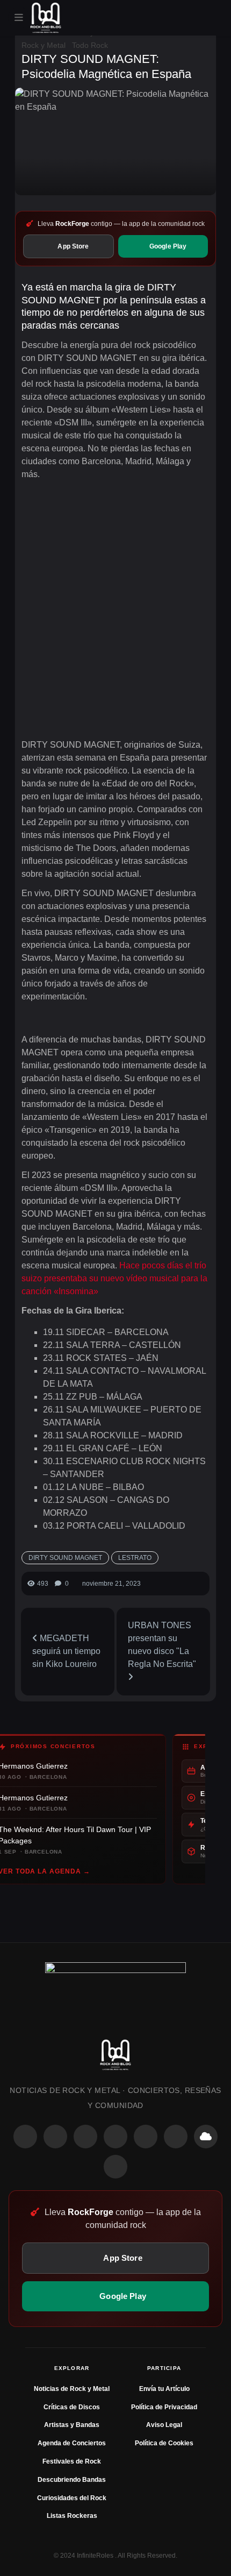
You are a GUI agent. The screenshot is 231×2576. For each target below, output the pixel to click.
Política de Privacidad (164, 2407)
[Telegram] (115, 2167)
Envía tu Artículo (164, 2389)
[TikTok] (115, 2137)
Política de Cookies (164, 2443)
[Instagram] (55, 2137)
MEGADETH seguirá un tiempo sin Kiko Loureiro (66, 1651)
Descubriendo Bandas (72, 2480)
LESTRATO (135, 1558)
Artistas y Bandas (72, 2425)
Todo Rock (90, 45)
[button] (19, 18)
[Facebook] (25, 2137)
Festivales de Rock (72, 2461)
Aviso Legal (164, 2425)
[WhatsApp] (85, 2137)
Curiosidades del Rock (72, 2498)
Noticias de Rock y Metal (72, 2389)
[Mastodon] (176, 2137)
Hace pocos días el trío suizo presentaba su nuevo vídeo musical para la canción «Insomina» (114, 1278)
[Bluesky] (206, 2137)
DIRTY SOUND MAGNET (65, 1558)
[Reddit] (146, 2137)
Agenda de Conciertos (72, 2443)
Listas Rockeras (72, 2516)
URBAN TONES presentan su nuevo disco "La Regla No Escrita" (162, 1645)
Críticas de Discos (72, 2407)
